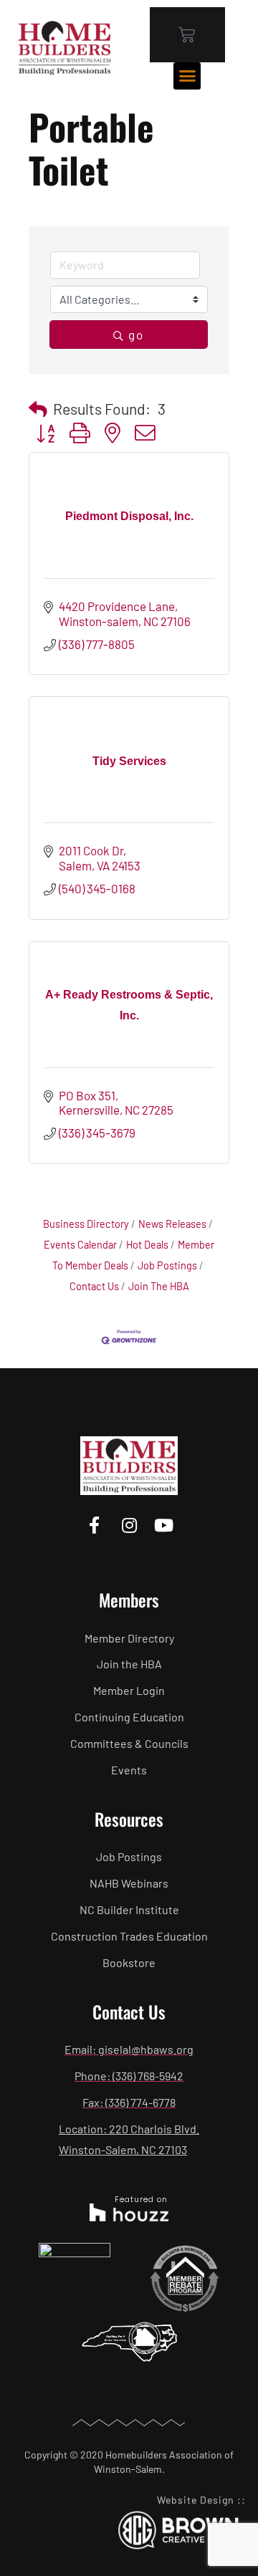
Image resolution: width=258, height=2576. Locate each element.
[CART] (187, 35)
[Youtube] (164, 1525)
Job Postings (167, 1265)
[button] (187, 76)
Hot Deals (147, 1245)
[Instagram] (129, 1525)
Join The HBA (159, 1286)
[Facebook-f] (94, 1525)
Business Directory (86, 1224)
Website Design (196, 2500)
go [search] (136, 335)
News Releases (172, 1224)
